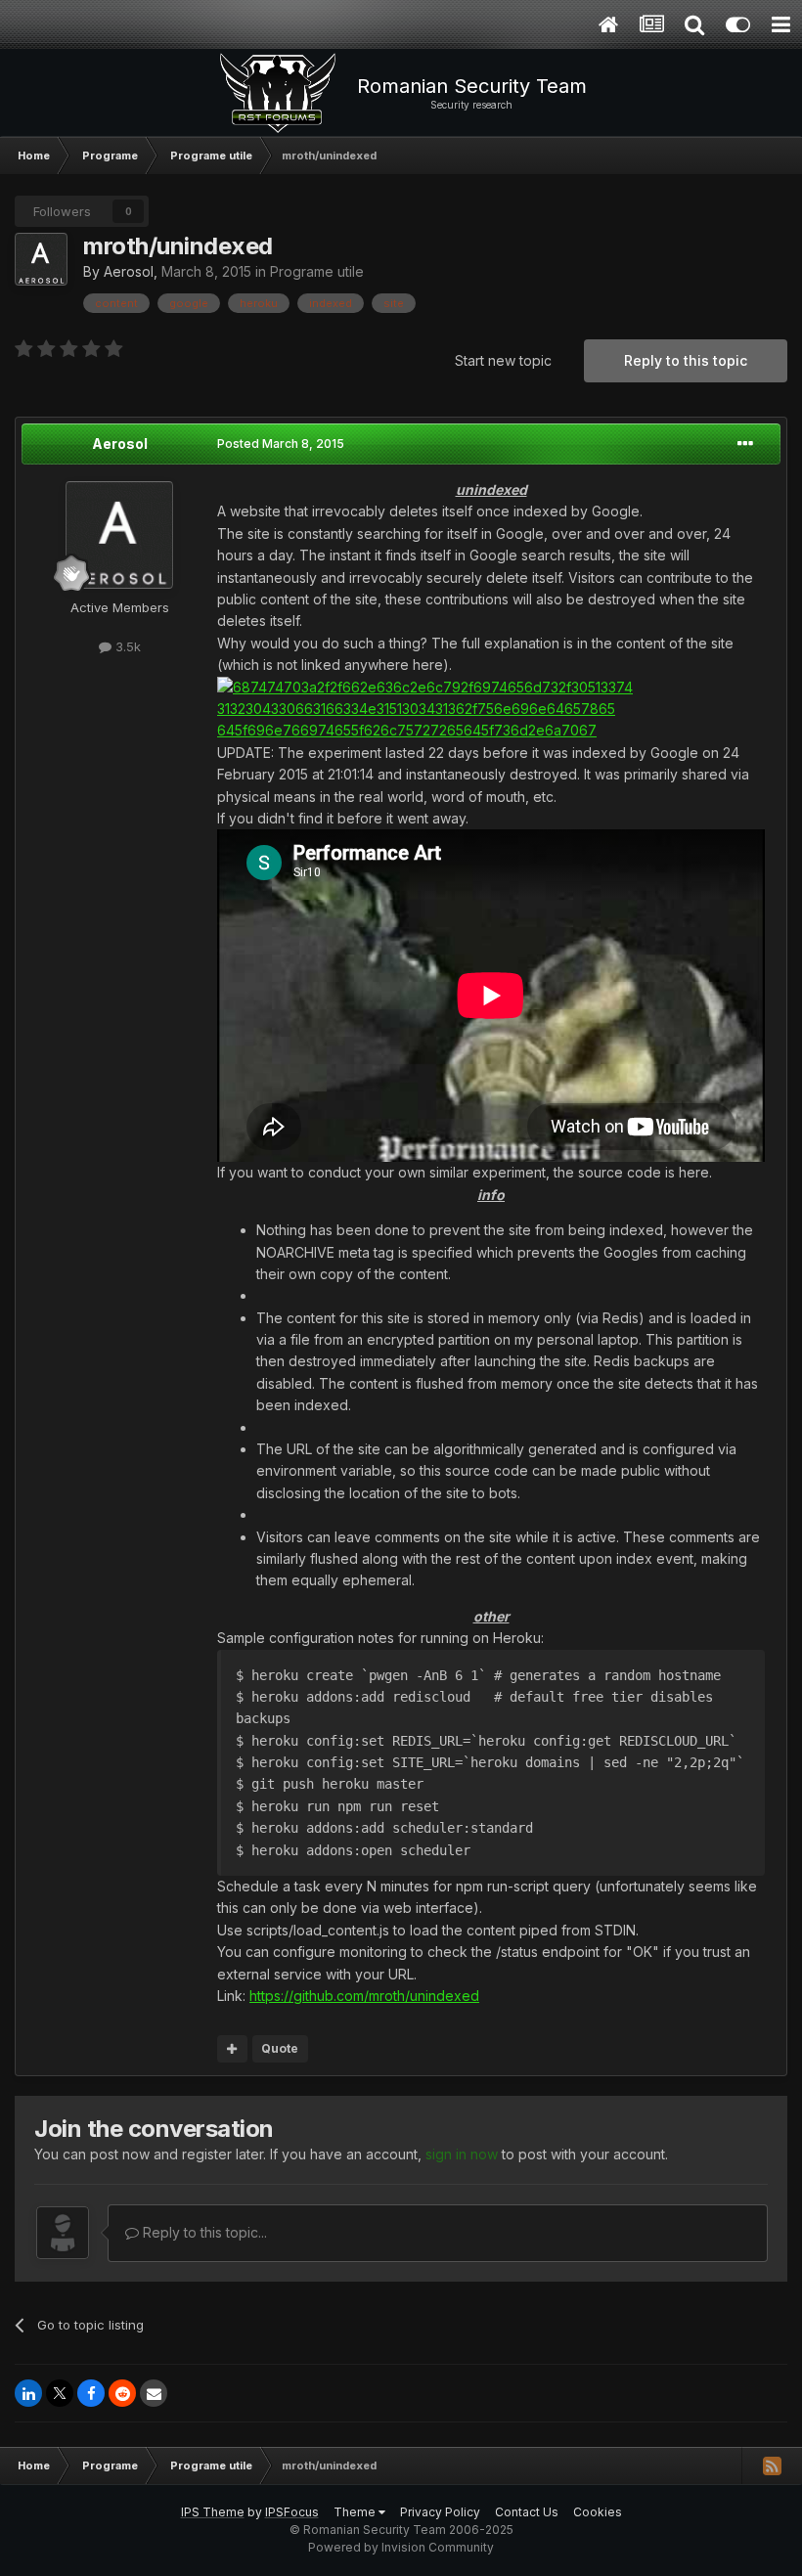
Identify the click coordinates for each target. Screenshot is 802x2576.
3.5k (126, 646)
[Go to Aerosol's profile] (41, 259)
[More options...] (745, 444)
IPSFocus (292, 2512)
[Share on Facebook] (91, 2393)
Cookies (598, 2512)
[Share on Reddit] (122, 2393)
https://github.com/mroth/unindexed (364, 1996)
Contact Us (527, 2512)
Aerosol (129, 271)
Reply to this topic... (203, 2232)
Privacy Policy (440, 2512)
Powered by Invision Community (401, 2547)
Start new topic (503, 360)
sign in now (462, 2154)
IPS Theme (213, 2512)
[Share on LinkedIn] (28, 2393)
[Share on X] (60, 2393)
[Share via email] (154, 2393)
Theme (356, 2512)
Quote (280, 2048)
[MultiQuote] (232, 2049)
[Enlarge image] (491, 708)
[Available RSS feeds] (772, 2465)
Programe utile (317, 271)
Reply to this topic (686, 360)
